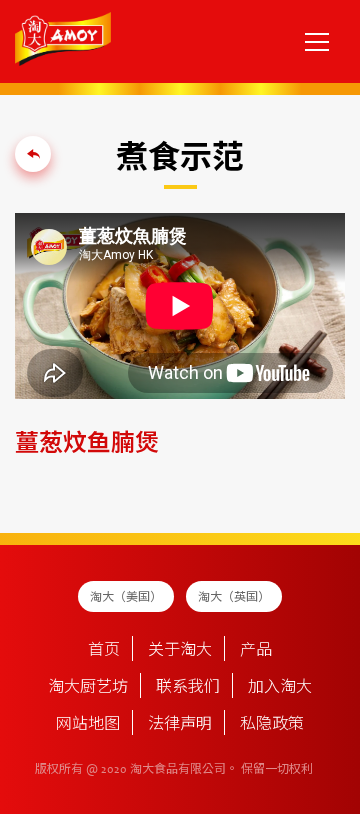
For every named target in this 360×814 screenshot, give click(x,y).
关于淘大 (180, 651)
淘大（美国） (126, 598)
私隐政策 (272, 725)
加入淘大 (280, 688)
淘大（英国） (234, 598)
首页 (104, 651)
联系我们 (188, 688)
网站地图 (88, 725)
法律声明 (180, 725)
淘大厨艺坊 (88, 688)
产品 (256, 651)
